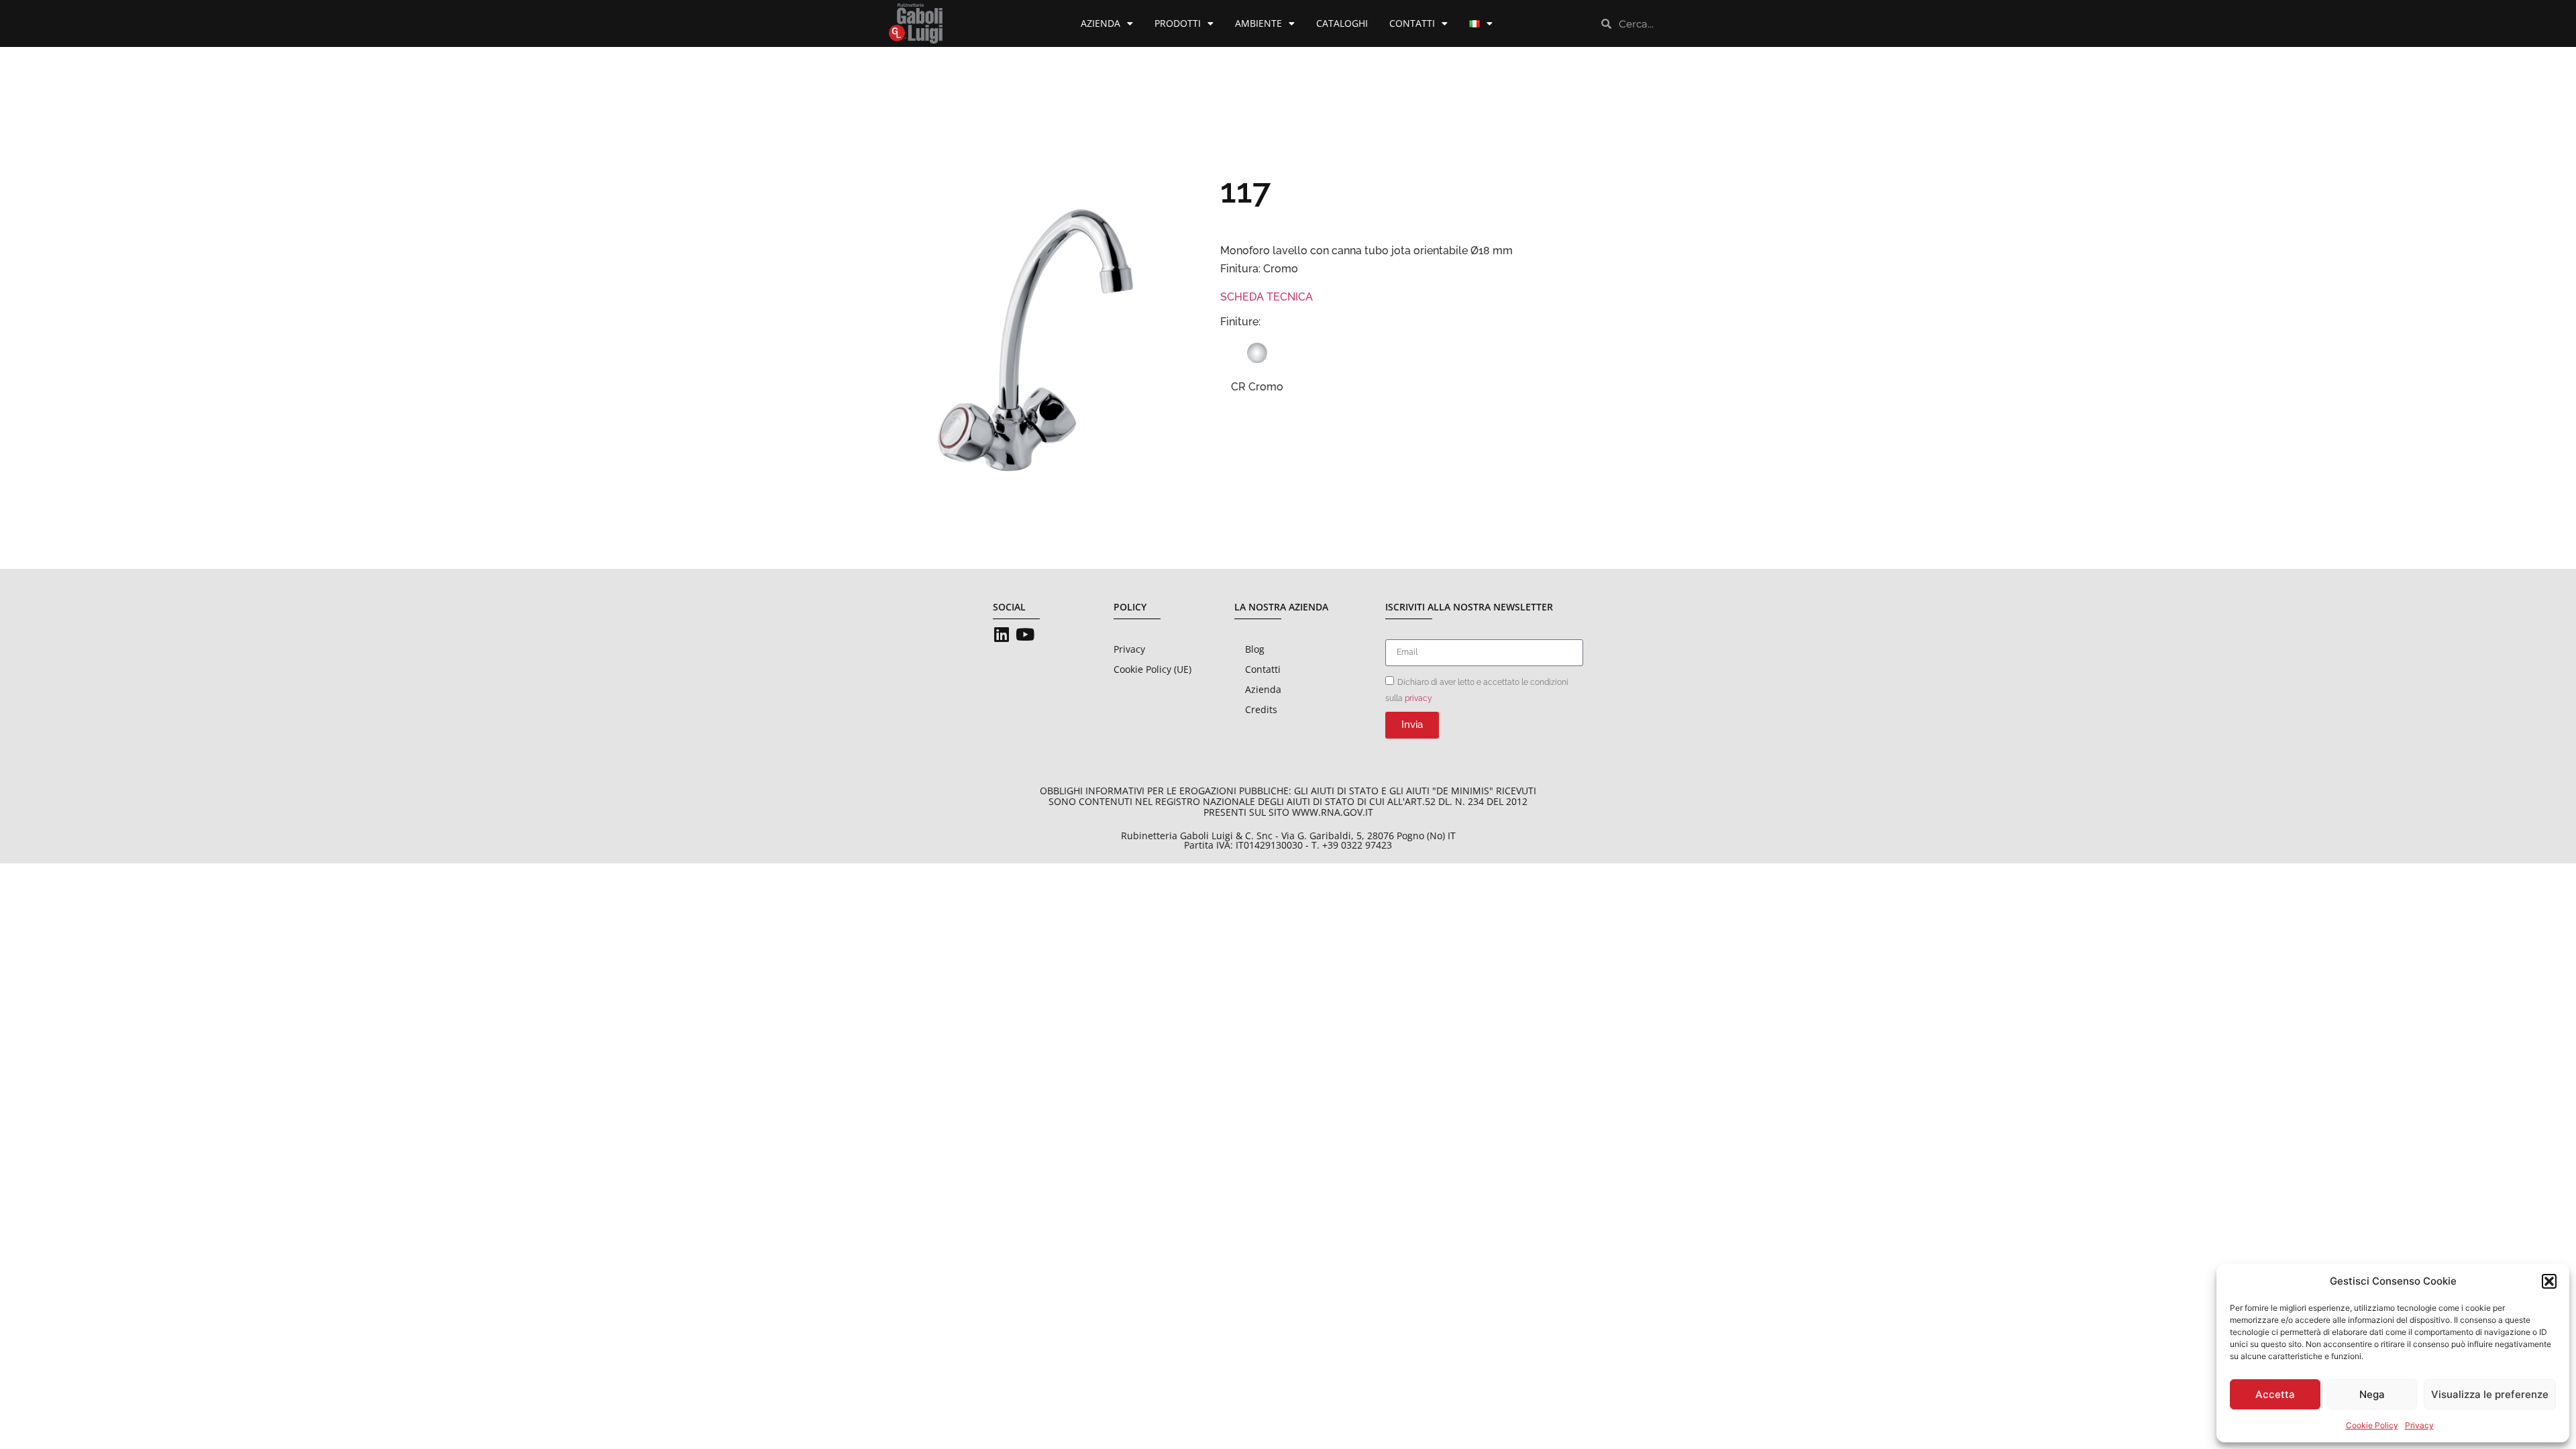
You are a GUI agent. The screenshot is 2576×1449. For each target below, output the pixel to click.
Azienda (1101, 23)
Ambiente (1258, 23)
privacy (1418, 698)
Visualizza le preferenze (2490, 1394)
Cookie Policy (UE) (1152, 669)
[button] (2549, 1281)
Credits (1261, 709)
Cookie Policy (2372, 1425)
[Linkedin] (1001, 634)
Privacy (2419, 1425)
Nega (2372, 1394)
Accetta (2275, 1394)
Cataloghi (1342, 23)
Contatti (1412, 23)
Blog (1255, 649)
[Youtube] (1025, 634)
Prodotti (1178, 23)
